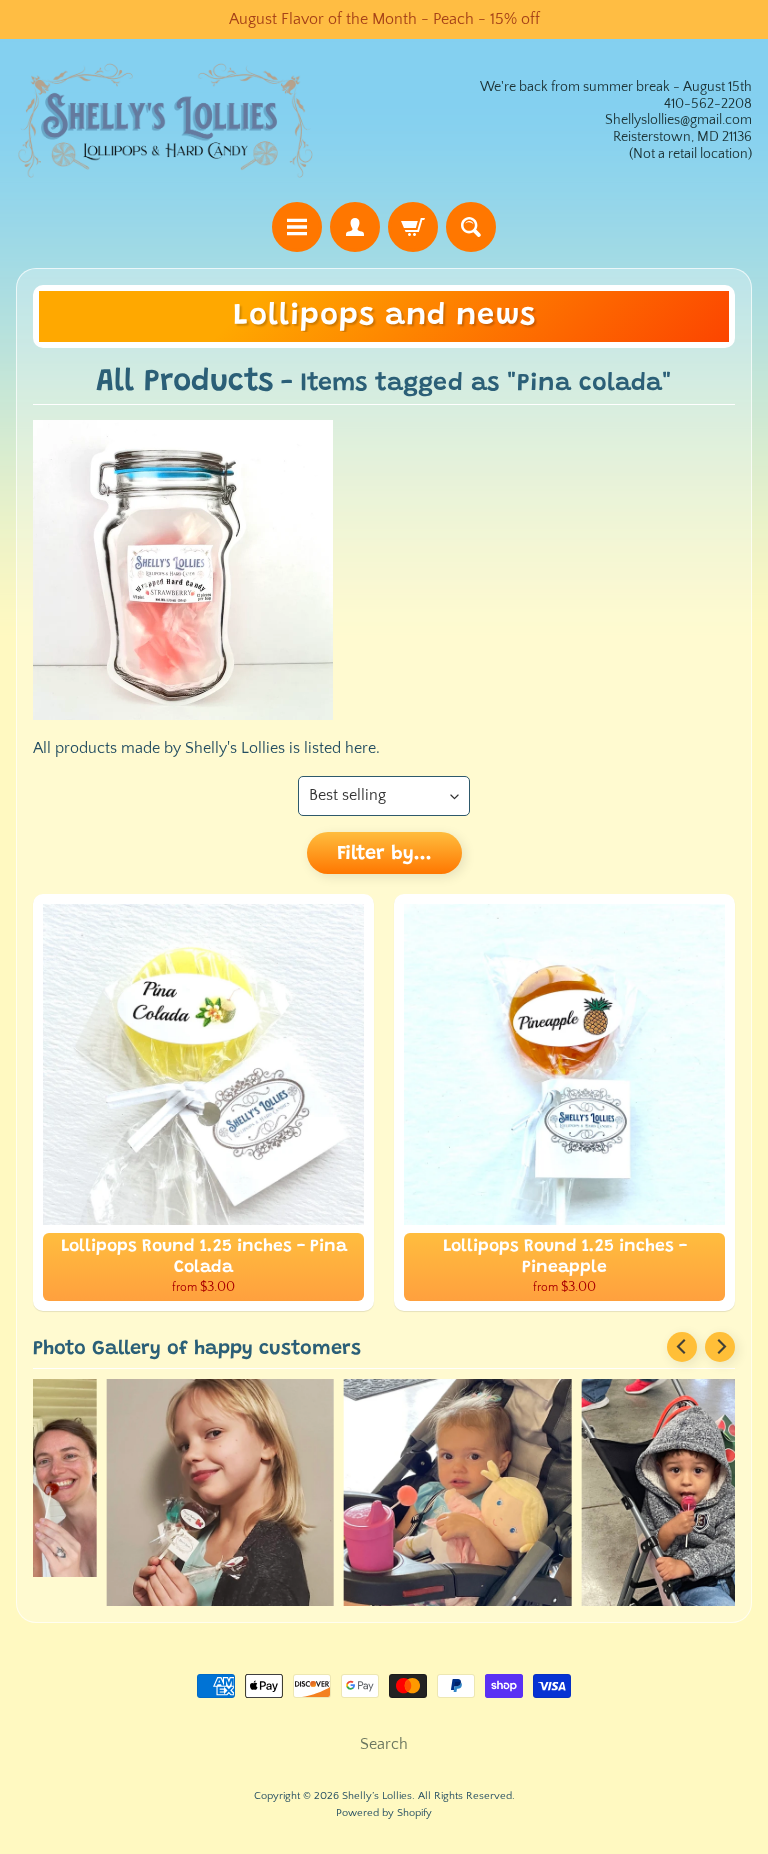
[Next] (720, 1347)
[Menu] (297, 227)
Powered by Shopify (384, 1813)
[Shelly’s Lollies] (166, 120)
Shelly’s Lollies (377, 1796)
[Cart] (413, 227)
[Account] (355, 227)
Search (384, 1744)
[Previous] (682, 1347)
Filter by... (384, 854)
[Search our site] (471, 227)
